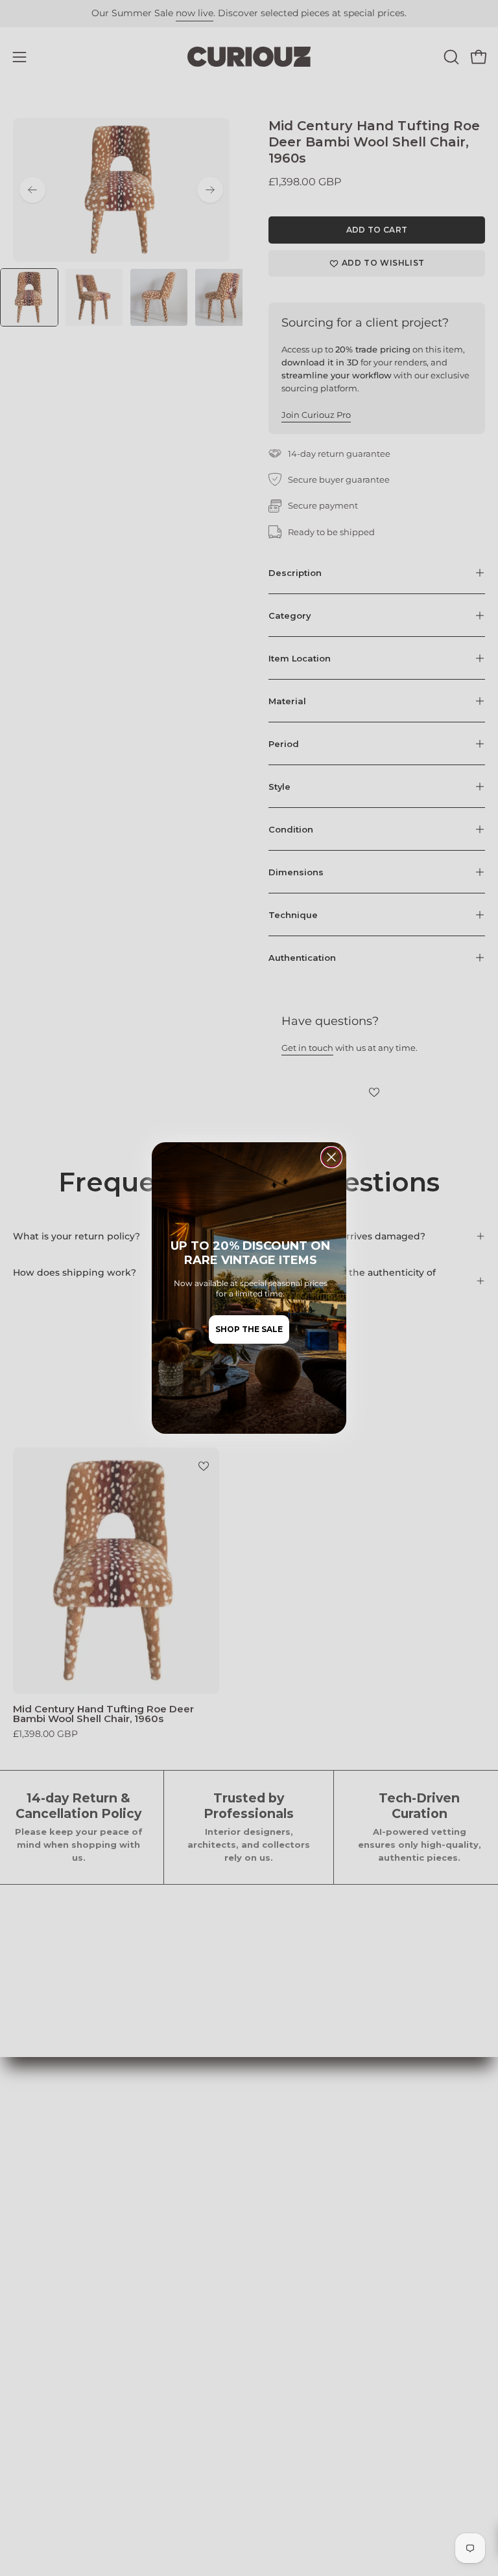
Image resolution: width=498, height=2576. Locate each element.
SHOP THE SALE (249, 1329)
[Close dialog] (331, 1157)
